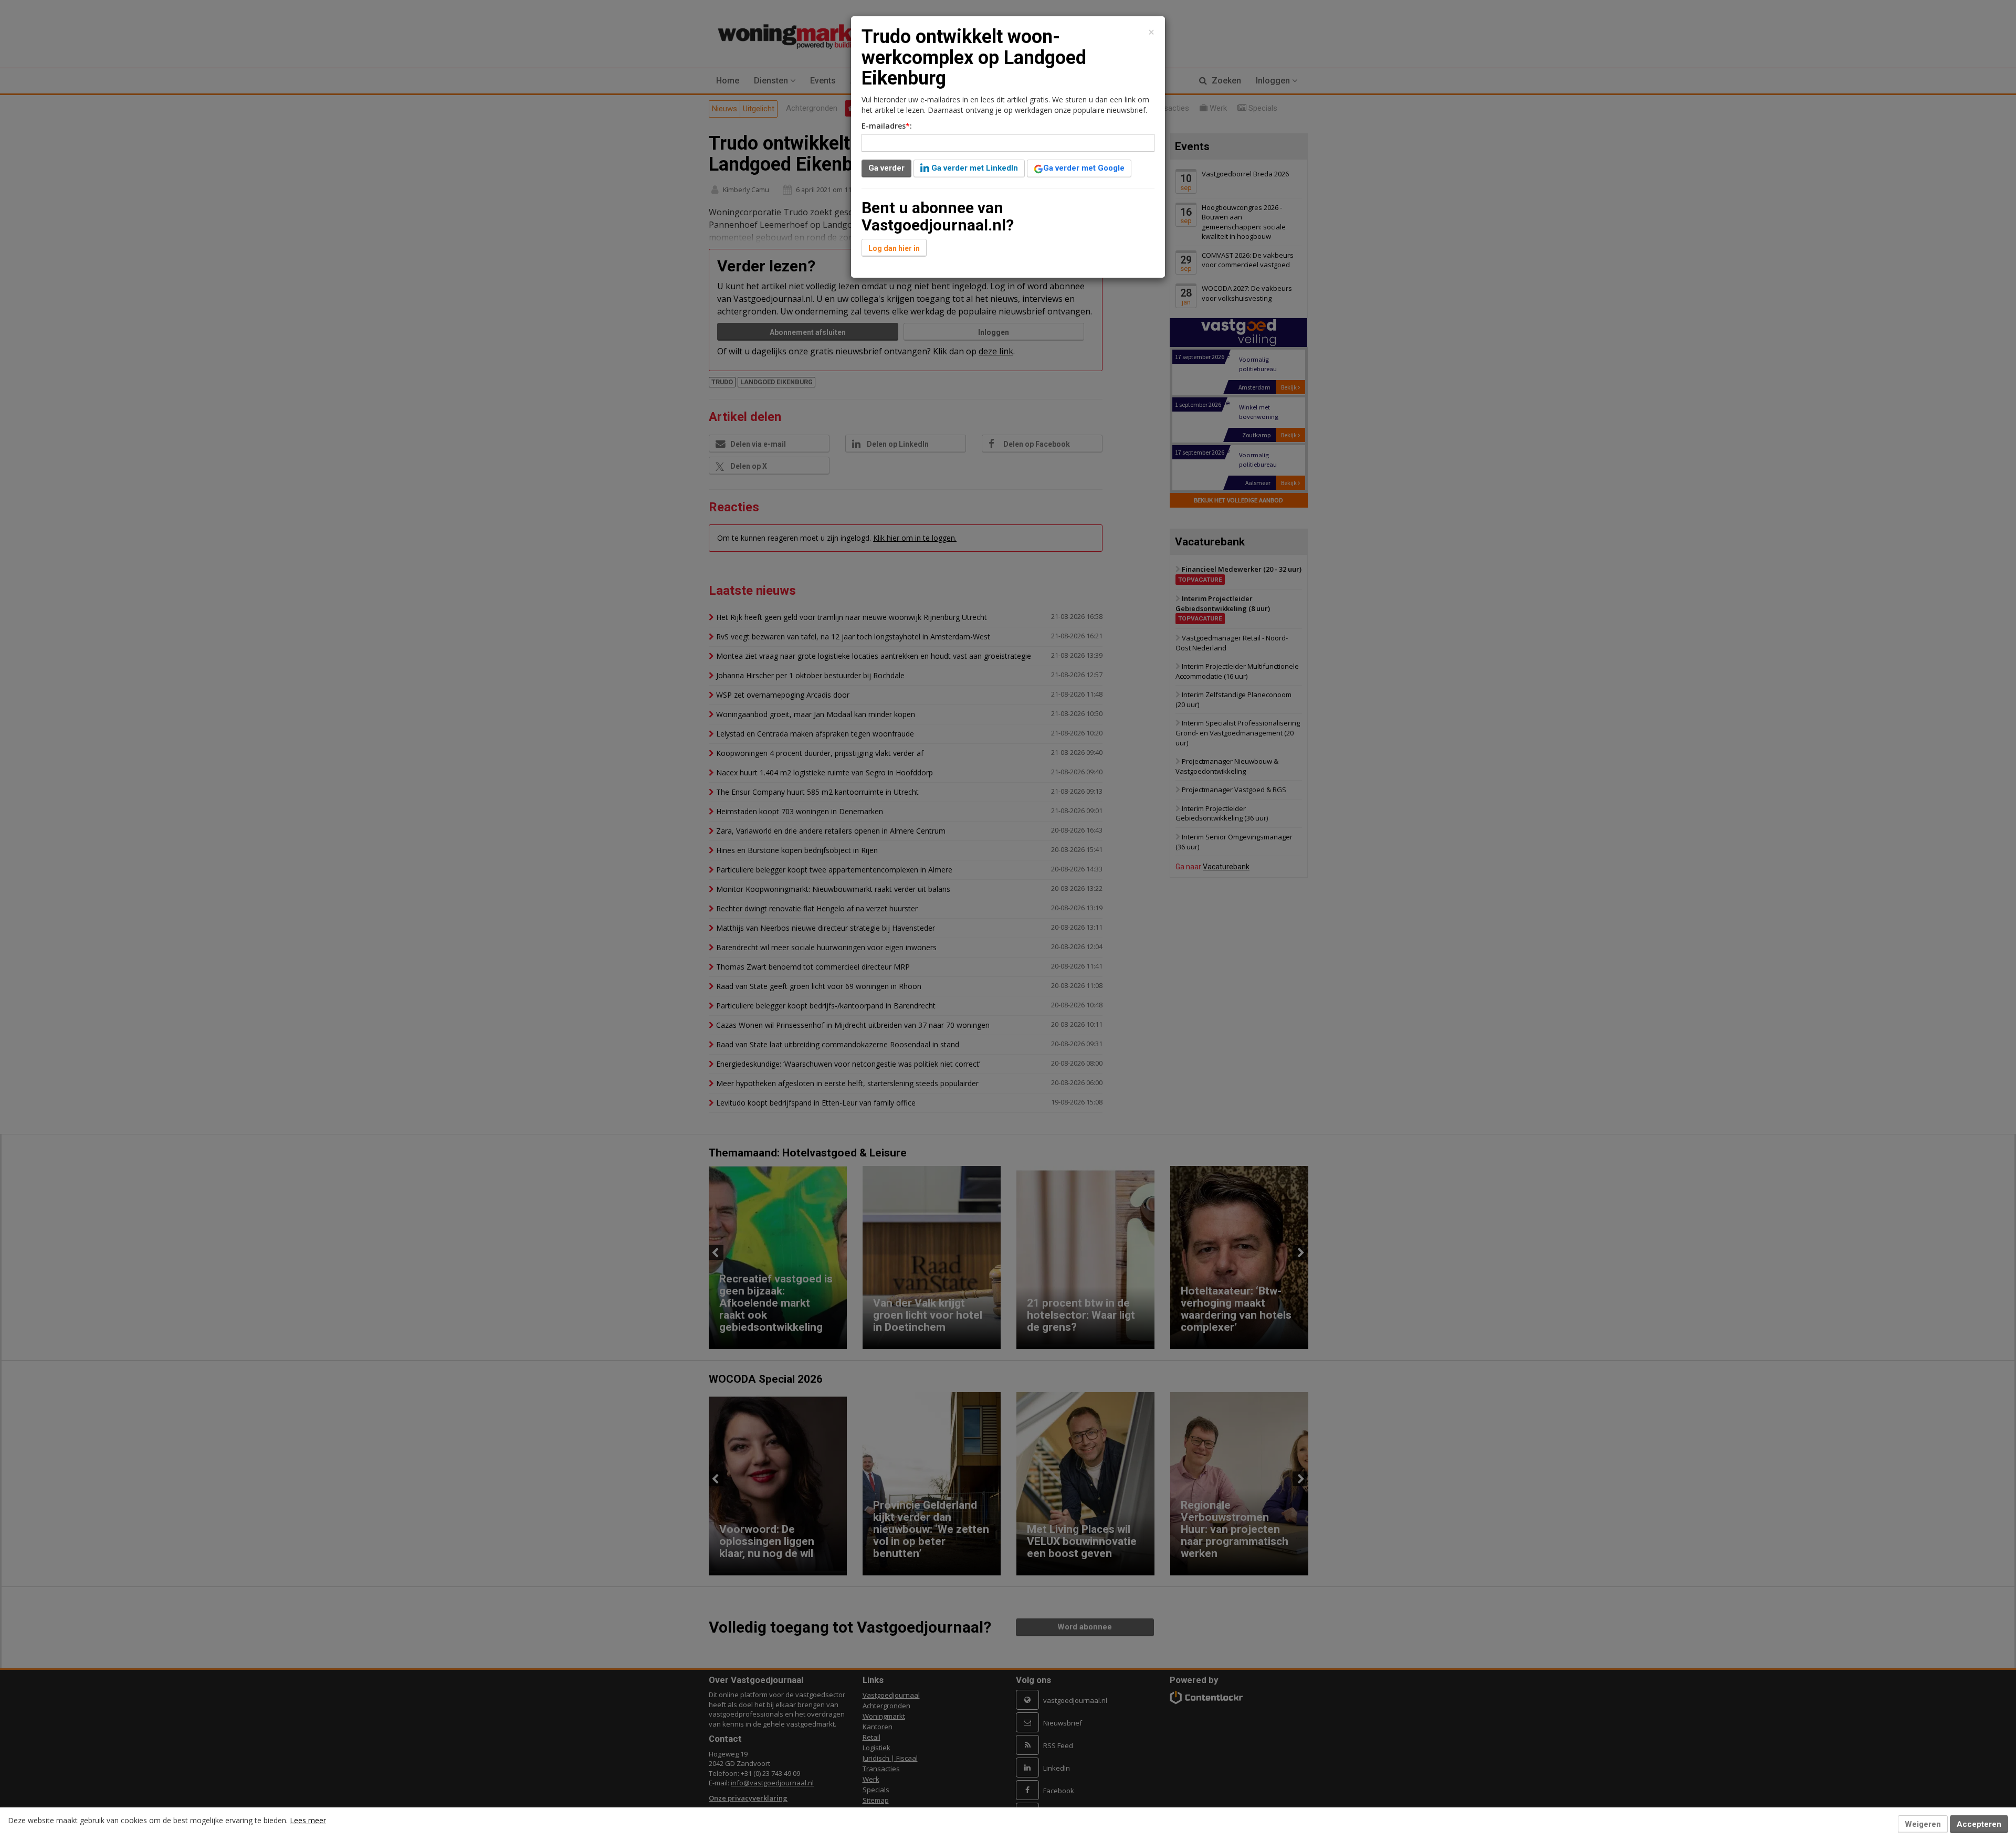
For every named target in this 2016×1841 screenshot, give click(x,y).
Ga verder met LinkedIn (974, 168)
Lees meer (308, 1820)
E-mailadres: (887, 126)
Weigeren (1923, 1824)
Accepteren (1979, 1824)
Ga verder (886, 168)
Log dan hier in (894, 248)
